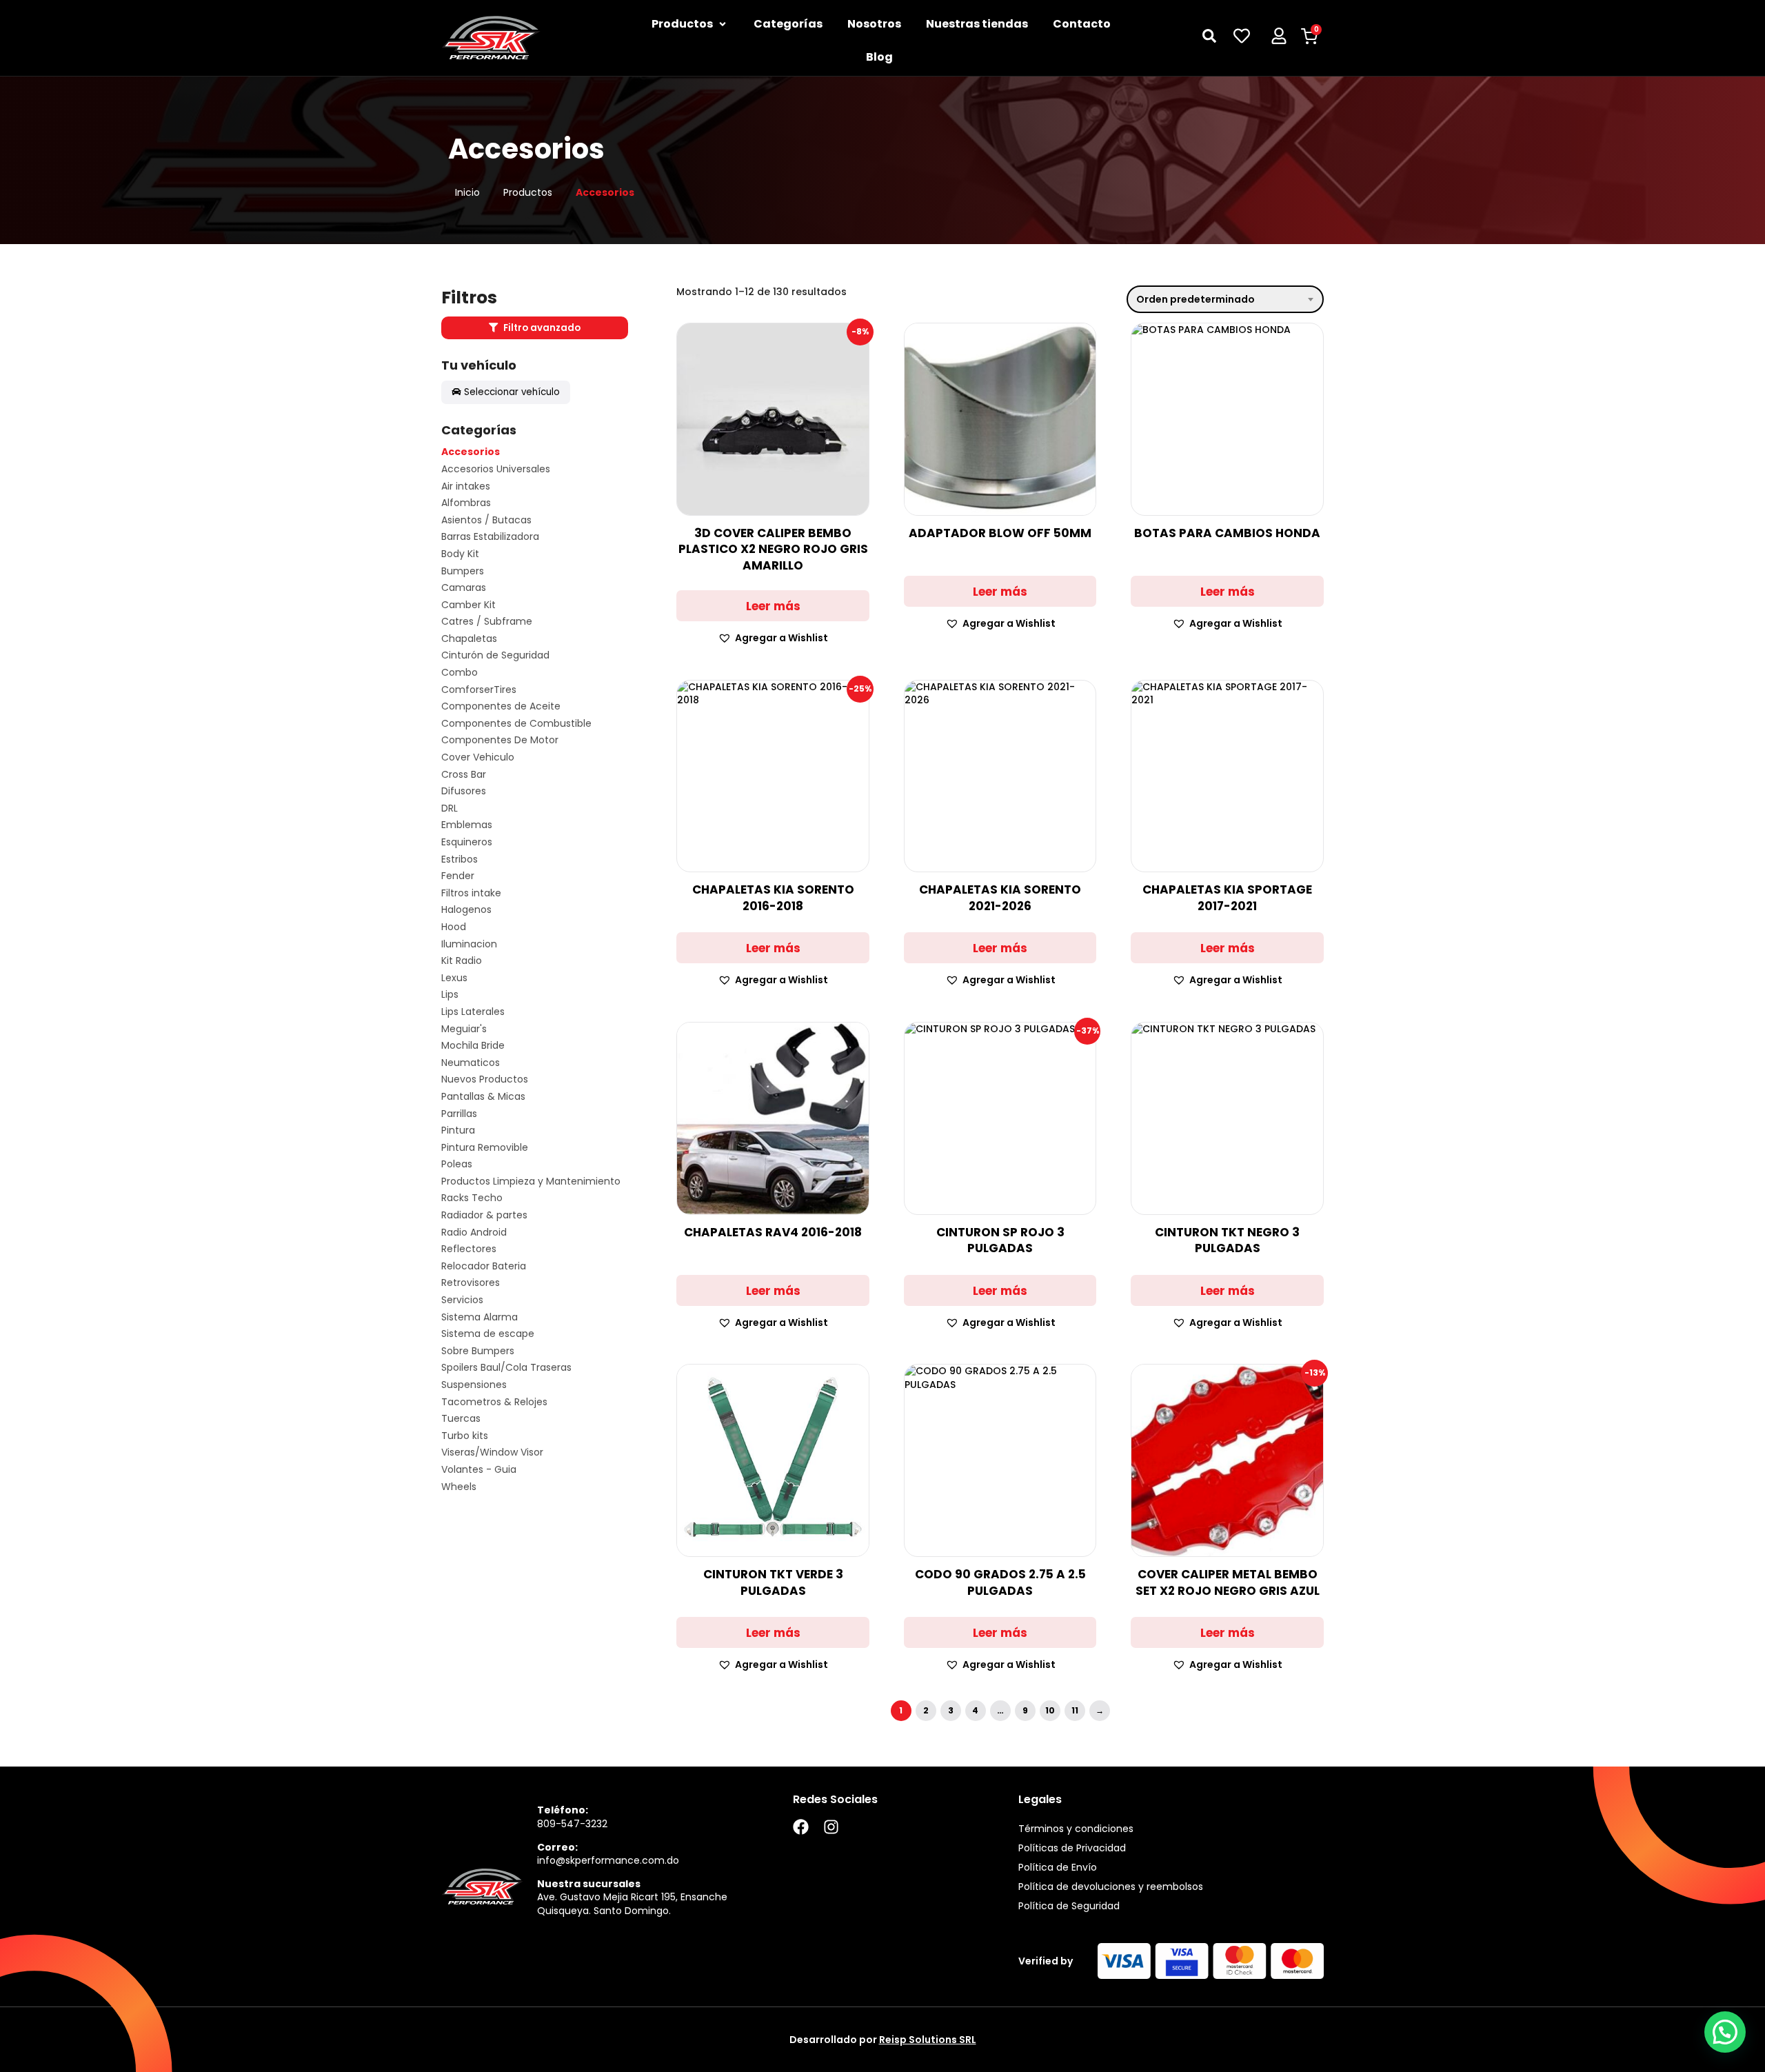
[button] (773, 638)
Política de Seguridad (1069, 1906)
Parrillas (459, 1114)
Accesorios (471, 452)
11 (1075, 1710)
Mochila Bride (473, 1046)
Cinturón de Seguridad (495, 655)
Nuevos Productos (485, 1079)
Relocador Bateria (484, 1266)
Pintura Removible (485, 1148)
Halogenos (466, 910)
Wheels (459, 1487)
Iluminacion (469, 944)
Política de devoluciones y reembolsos (1111, 1887)
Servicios (462, 1300)
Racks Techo (472, 1198)
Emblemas (467, 825)
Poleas (457, 1164)
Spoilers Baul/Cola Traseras (506, 1368)
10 (1050, 1710)
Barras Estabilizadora (490, 537)
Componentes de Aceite (501, 706)
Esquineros (467, 842)
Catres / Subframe (487, 622)
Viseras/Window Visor (492, 1452)
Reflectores (469, 1249)
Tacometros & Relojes (494, 1402)
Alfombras (466, 503)
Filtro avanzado (541, 328)
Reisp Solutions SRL (928, 2040)
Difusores (464, 791)
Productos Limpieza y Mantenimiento (531, 1181)
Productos (528, 193)
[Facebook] (801, 1827)
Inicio (467, 193)
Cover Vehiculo (478, 757)
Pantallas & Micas (483, 1097)
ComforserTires (479, 690)
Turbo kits (465, 1436)
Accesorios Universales (496, 469)
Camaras (464, 588)
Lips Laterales (473, 1012)
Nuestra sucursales (589, 1884)
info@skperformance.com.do (608, 1860)
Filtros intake (471, 893)
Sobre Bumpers (478, 1351)
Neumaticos (471, 1063)
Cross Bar (464, 775)
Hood (454, 927)
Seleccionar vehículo (512, 392)
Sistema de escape (488, 1334)
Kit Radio (462, 961)
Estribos (460, 859)
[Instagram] (831, 1827)
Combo (460, 673)
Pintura (458, 1130)
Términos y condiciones (1076, 1829)
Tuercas (461, 1419)
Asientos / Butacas (486, 520)
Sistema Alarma (480, 1317)
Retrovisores (471, 1283)
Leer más (773, 606)
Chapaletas (469, 639)
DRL (450, 808)
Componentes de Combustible (516, 724)
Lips (450, 995)
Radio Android (474, 1233)
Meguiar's (464, 1029)
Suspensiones (474, 1385)
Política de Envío (1058, 1867)
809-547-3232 (572, 1824)
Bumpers (463, 571)
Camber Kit (468, 605)
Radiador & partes (484, 1215)
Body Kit (460, 554)
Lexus (454, 978)
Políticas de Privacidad (1072, 1848)
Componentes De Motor (500, 740)
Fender (458, 876)
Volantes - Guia (479, 1470)
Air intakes (466, 486)
